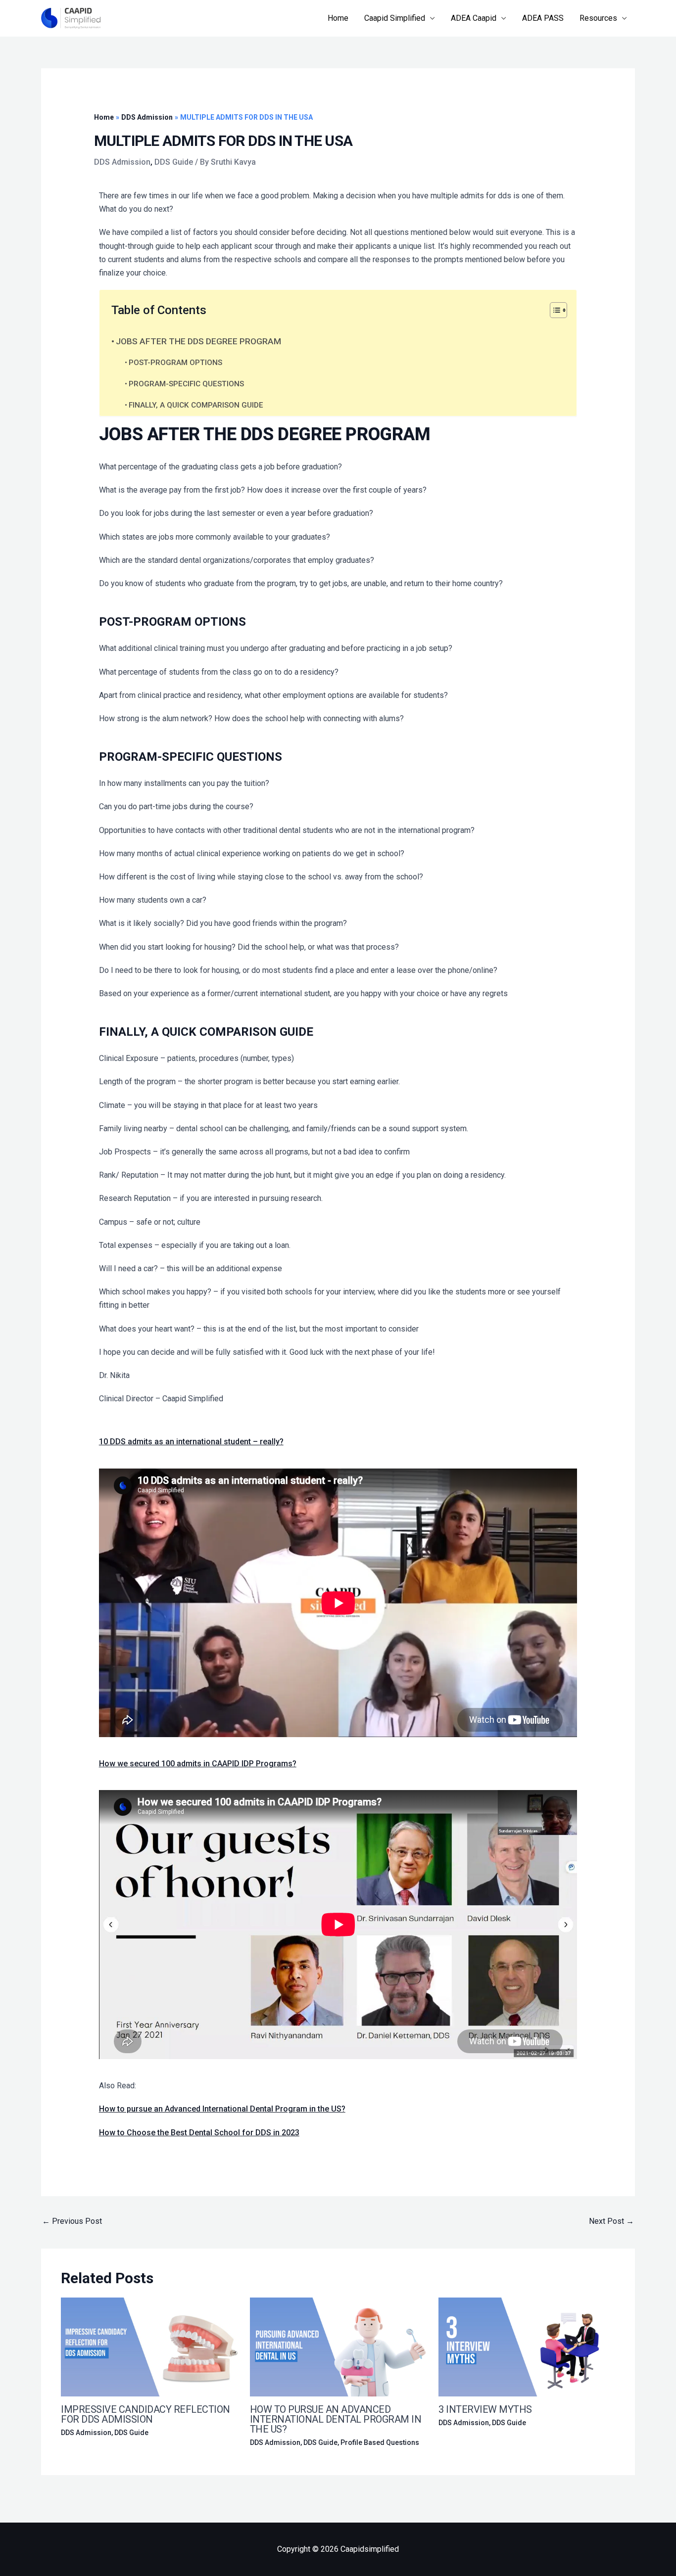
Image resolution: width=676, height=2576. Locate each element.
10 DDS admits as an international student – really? (191, 1442)
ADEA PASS (543, 18)
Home (338, 18)
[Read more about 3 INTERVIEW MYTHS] (527, 2346)
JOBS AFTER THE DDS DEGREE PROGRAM (198, 341)
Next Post (611, 2221)
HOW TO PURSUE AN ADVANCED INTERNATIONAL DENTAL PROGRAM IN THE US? (336, 2419)
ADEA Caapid (474, 18)
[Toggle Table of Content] (554, 310)
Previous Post (72, 2221)
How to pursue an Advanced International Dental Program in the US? (222, 2109)
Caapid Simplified (395, 18)
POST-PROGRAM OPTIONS (176, 363)
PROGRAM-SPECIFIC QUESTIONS (187, 384)
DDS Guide (174, 162)
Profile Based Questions (380, 2442)
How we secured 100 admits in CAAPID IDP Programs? (198, 1764)
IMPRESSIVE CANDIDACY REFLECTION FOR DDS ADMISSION (145, 2414)
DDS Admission (122, 162)
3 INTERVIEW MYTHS (485, 2409)
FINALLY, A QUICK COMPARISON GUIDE (196, 405)
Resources (598, 18)
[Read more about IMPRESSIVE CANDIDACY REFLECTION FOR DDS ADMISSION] (149, 2346)
